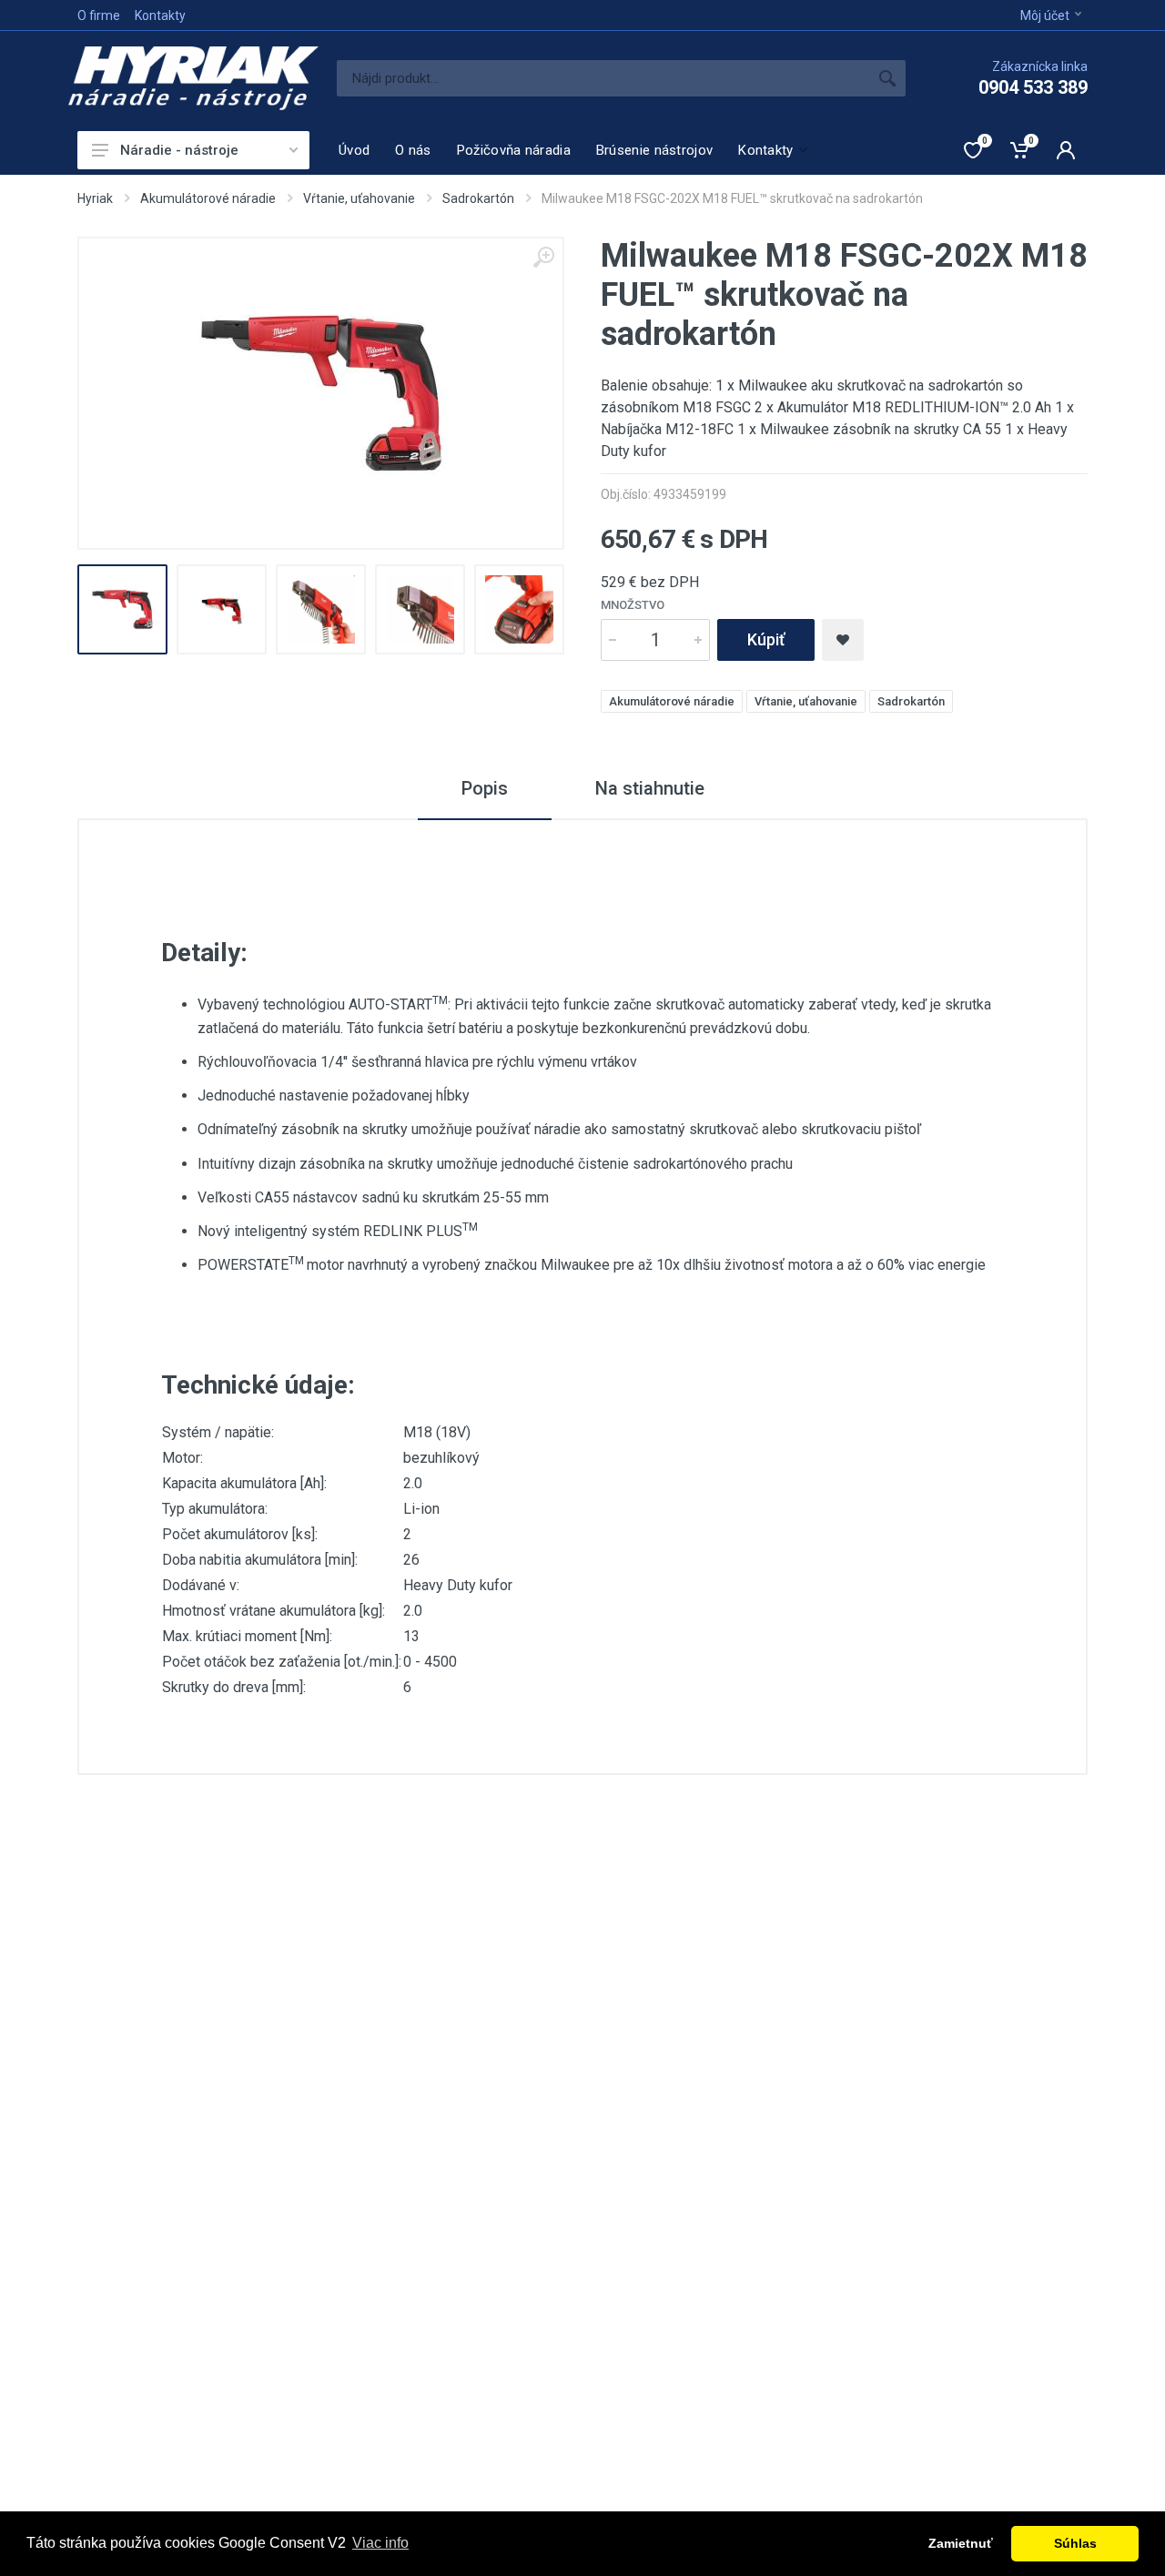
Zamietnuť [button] (961, 2543)
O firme (99, 15)
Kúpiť (766, 639)
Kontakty (160, 15)
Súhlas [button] (1075, 2543)
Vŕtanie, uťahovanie (359, 198)
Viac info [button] (380, 2543)
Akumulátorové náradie (208, 198)
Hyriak (95, 198)
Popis (485, 788)
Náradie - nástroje (179, 150)
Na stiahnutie (650, 788)
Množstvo (633, 605)
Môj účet (1045, 15)
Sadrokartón (478, 198)
